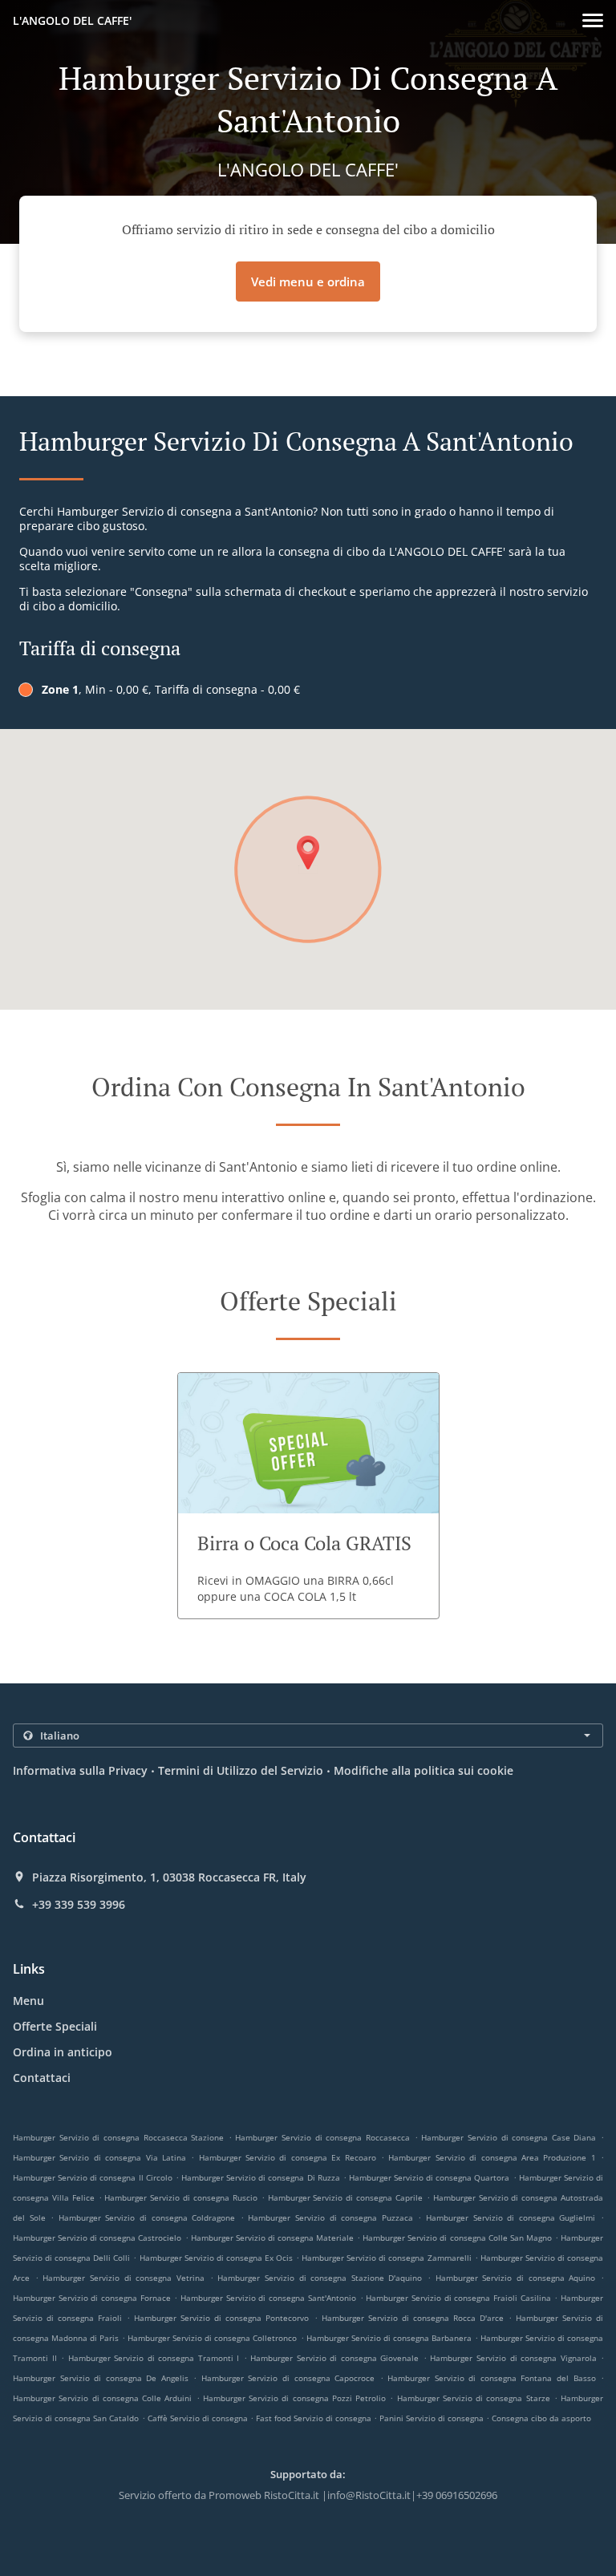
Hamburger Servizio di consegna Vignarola (513, 2358)
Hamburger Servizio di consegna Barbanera (389, 2338)
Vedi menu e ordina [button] (308, 281)
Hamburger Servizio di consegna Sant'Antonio (268, 2298)
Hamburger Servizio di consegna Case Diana (509, 2137)
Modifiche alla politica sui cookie (423, 1770)
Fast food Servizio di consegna (315, 2418)
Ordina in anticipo (63, 2052)
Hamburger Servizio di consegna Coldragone (147, 2218)
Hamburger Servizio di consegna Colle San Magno (457, 2238)
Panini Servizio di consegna (433, 2418)
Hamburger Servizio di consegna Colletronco (212, 2338)
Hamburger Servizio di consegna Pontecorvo (221, 2318)
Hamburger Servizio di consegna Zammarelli (386, 2258)
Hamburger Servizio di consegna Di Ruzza (261, 2177)
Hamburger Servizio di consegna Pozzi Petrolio (294, 2398)
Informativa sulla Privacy (80, 1770)
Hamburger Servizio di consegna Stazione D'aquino (320, 2278)
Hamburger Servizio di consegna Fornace (92, 2298)
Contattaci (42, 2078)
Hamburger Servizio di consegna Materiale (272, 2238)
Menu (28, 2001)
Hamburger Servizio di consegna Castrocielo (97, 2238)
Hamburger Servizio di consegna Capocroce (288, 2378)
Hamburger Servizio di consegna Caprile (345, 2197)
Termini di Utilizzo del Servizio (241, 1770)
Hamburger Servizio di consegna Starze (474, 2398)
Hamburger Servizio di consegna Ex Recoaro (288, 2157)
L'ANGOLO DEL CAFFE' (72, 20)
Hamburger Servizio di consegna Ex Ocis (216, 2258)
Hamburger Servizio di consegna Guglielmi (511, 2218)
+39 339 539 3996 (79, 1905)
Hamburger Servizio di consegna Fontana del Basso (491, 2378)
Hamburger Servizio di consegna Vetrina (124, 2278)
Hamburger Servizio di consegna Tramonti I (154, 2358)
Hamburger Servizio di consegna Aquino (516, 2278)
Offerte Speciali (55, 2026)
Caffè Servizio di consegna (199, 2418)
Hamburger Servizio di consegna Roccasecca (322, 2137)
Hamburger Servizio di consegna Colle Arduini (102, 2398)
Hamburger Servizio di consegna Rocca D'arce (413, 2318)
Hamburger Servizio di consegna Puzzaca (330, 2218)
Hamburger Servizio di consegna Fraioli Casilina (458, 2298)
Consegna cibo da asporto (541, 2418)
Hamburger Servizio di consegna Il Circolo (93, 2177)
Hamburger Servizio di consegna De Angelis (101, 2378)
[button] (593, 20)
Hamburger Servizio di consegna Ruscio (180, 2197)
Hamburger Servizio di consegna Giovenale (334, 2358)
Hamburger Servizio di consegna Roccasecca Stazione (118, 2137)
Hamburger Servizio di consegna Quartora (430, 2177)
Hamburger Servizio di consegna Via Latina (99, 2157)
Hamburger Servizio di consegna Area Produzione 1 (492, 2157)
